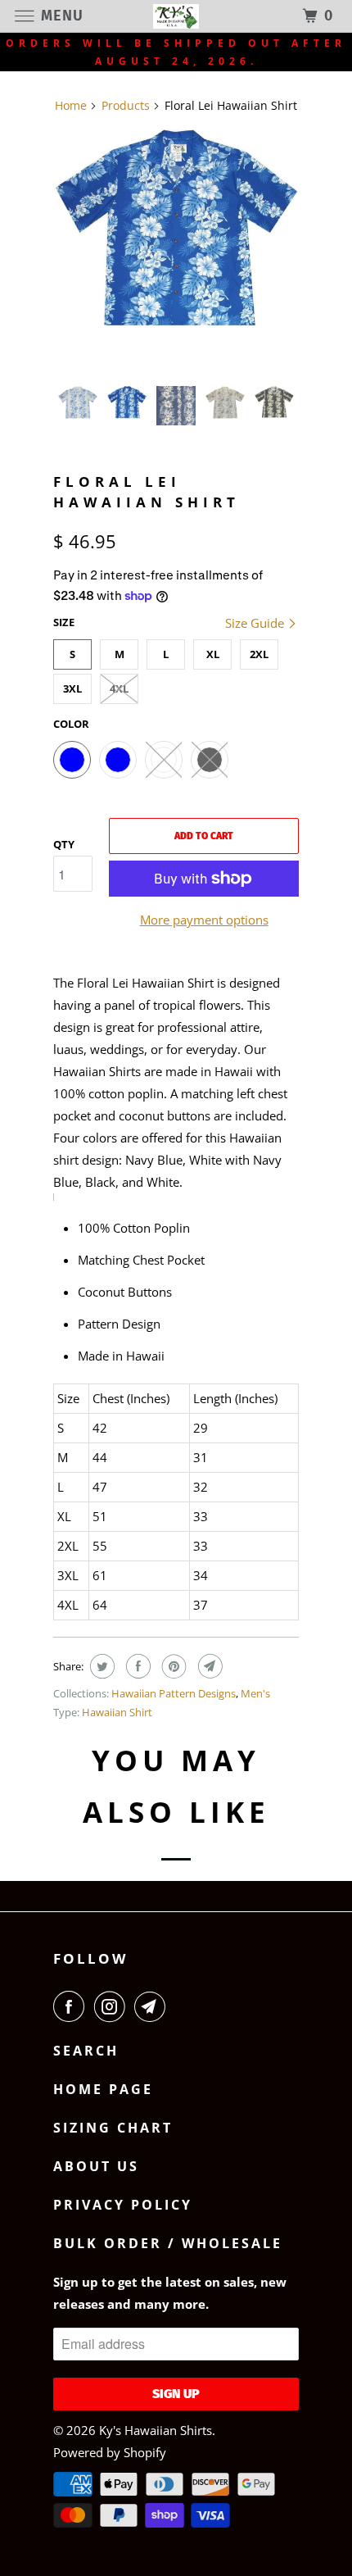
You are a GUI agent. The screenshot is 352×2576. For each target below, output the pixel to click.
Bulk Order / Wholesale (168, 2243)
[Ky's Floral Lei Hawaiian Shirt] (176, 229)
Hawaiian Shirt (117, 1712)
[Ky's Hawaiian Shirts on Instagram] (113, 2006)
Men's (255, 1693)
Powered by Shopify (110, 2452)
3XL (72, 688)
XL (213, 654)
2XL (259, 654)
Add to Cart (204, 836)
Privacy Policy (123, 2205)
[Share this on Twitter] (100, 1666)
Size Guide (256, 623)
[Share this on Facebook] (136, 1666)
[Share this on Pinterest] (172, 1666)
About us (96, 2166)
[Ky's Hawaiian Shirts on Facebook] (72, 2006)
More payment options (204, 920)
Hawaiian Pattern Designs (174, 1693)
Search (86, 2051)
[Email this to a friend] (208, 1666)
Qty (64, 844)
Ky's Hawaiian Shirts (156, 2430)
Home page (103, 2089)
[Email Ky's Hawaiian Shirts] (153, 2006)
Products (126, 105)
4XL (119, 688)
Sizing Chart (113, 2128)
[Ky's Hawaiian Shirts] (176, 16)
